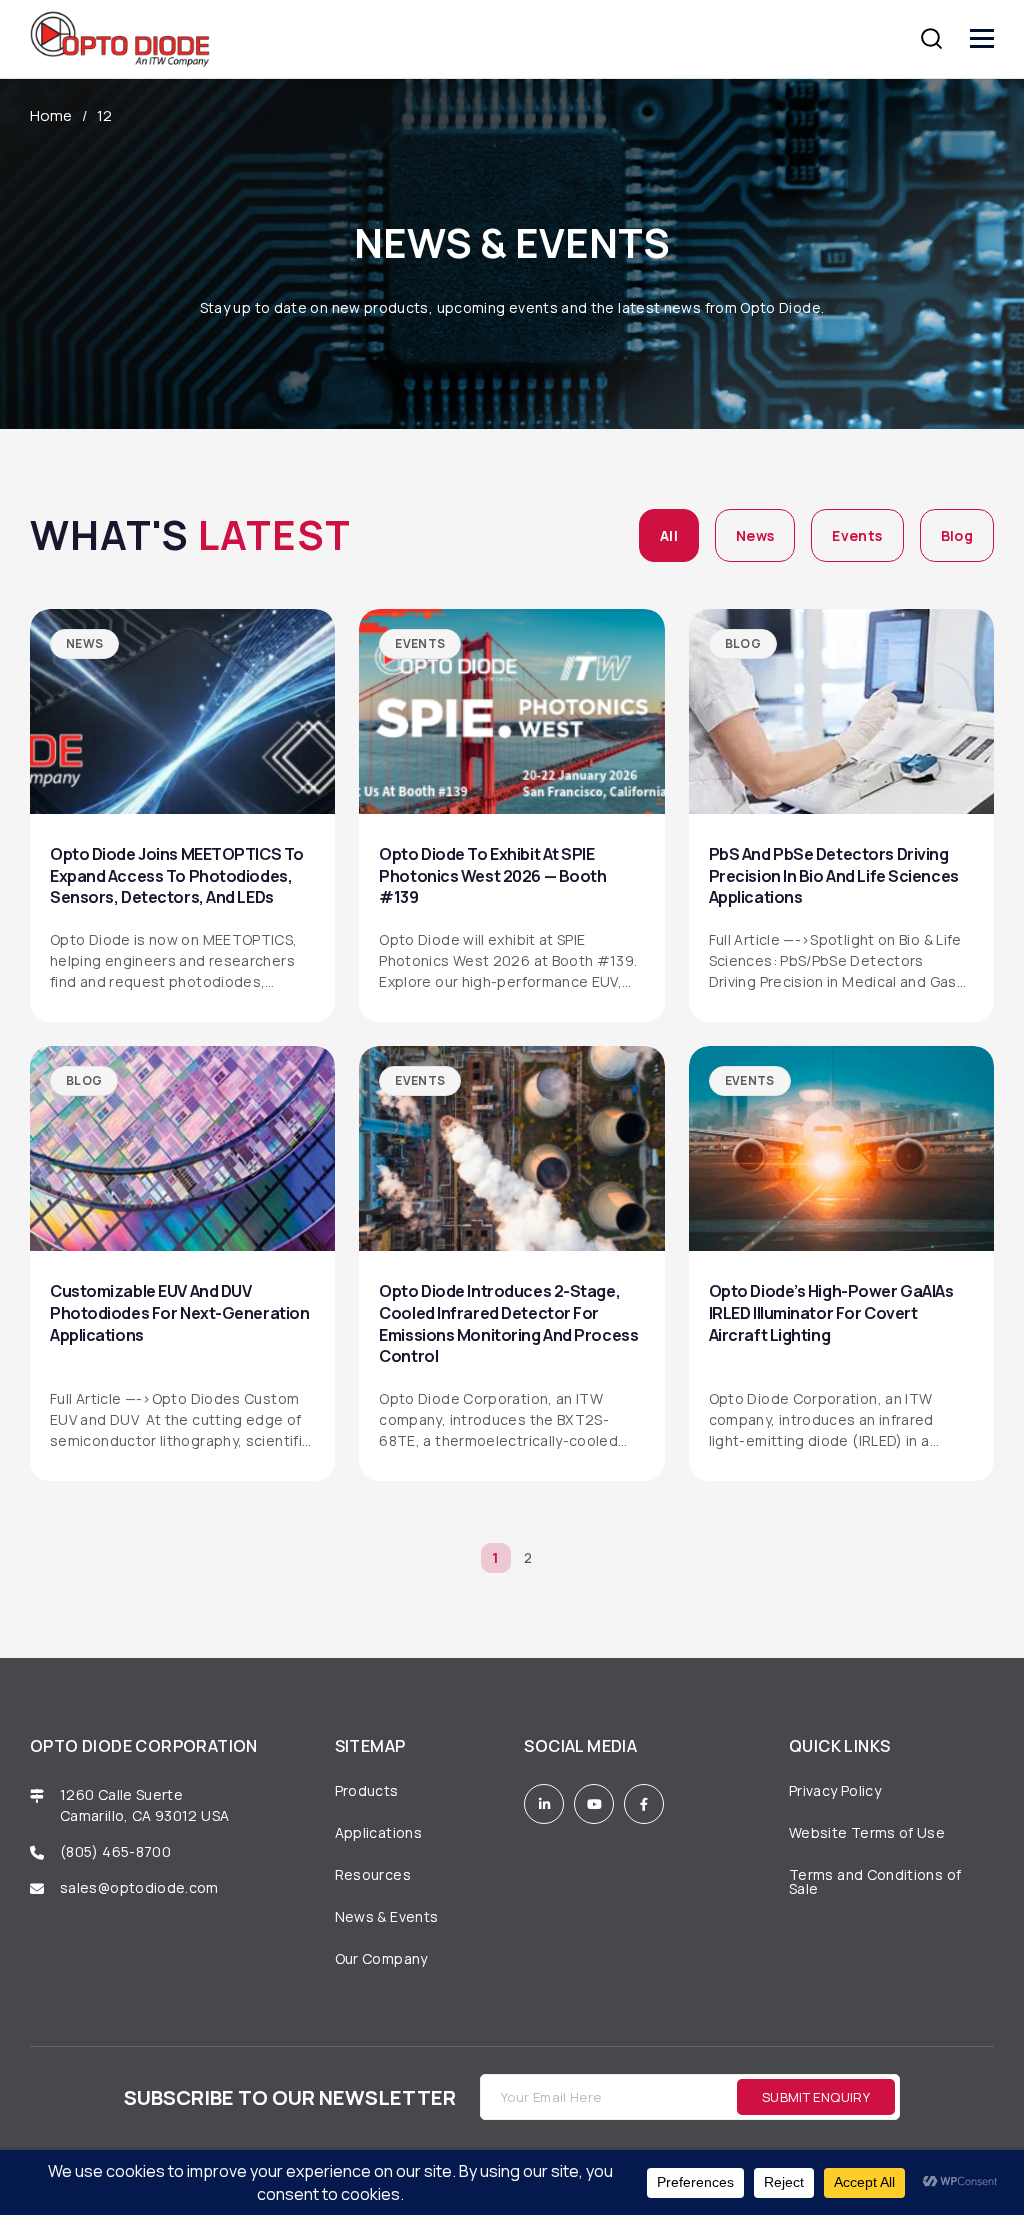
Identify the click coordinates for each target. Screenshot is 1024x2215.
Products (367, 1790)
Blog (957, 535)
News (755, 535)
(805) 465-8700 (115, 1851)
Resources (373, 1874)
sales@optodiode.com (141, 1887)
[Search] (931, 38)
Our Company (381, 1958)
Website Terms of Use (867, 1832)
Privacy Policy (835, 1790)
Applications (378, 1832)
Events (857, 535)
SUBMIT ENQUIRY (816, 2097)
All (669, 535)
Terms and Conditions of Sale (875, 1881)
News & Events (387, 1916)
